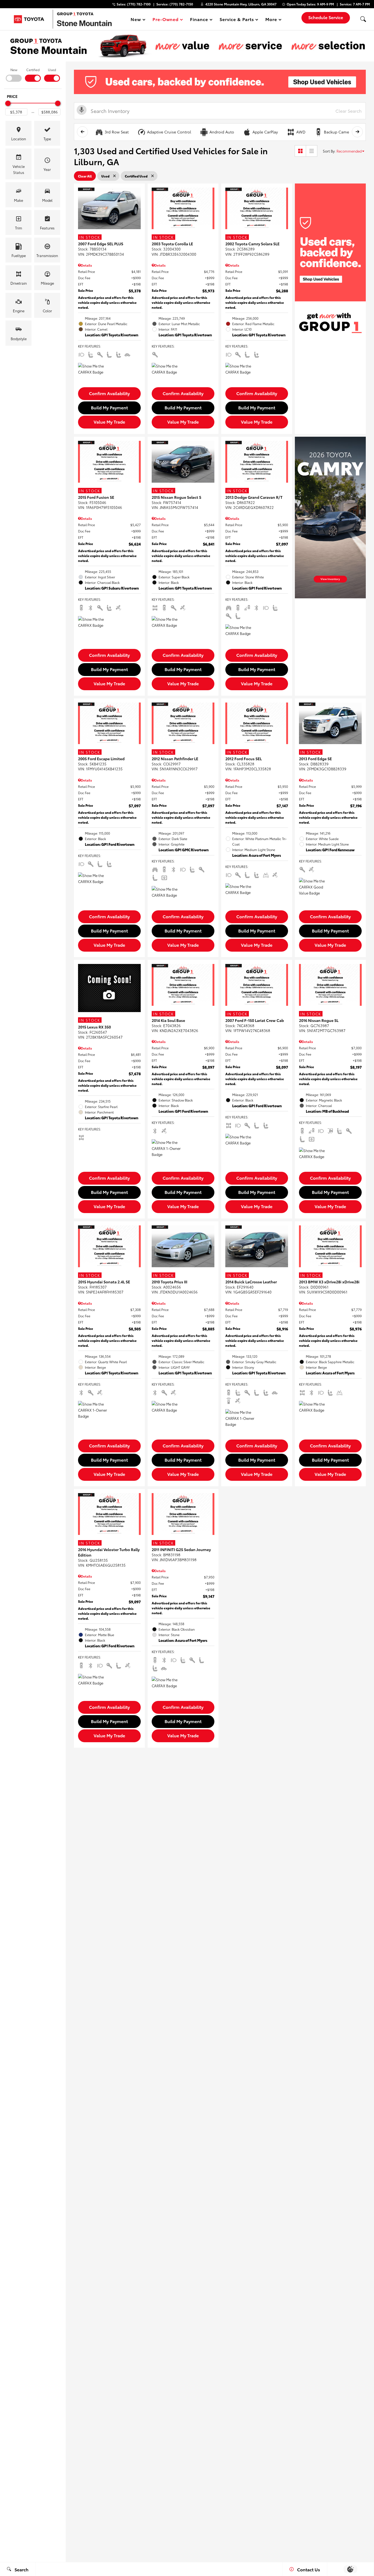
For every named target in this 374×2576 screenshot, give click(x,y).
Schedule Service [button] (326, 17)
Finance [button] (199, 20)
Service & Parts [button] (237, 20)
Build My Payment (109, 407)
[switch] (14, 74)
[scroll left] (82, 132)
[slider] (8, 103)
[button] (363, 19)
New (14, 70)
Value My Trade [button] (109, 422)
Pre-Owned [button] (166, 20)
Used (52, 70)
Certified (33, 70)
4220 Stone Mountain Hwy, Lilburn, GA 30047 (241, 4)
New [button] (137, 20)
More (271, 20)
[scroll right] (357, 132)
